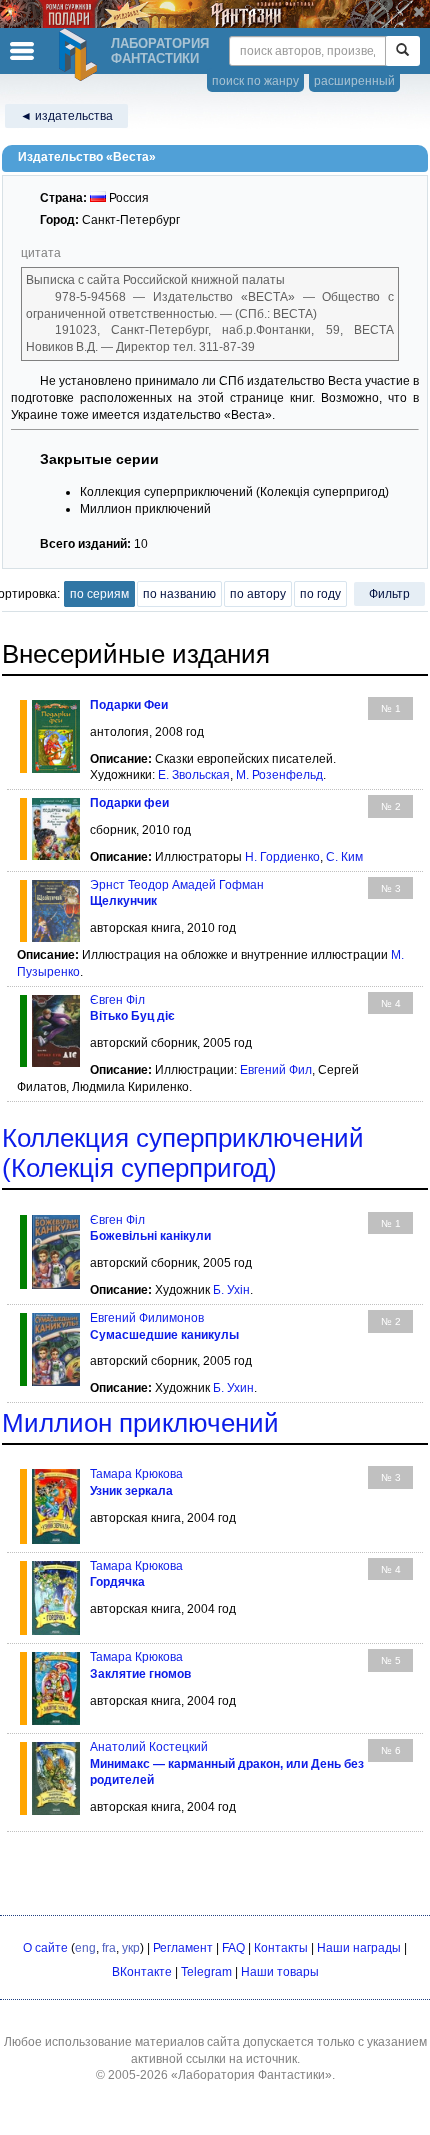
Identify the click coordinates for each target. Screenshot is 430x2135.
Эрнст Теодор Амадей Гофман (177, 885)
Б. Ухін (231, 1290)
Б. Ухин (233, 1388)
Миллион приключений (140, 1423)
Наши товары (280, 1972)
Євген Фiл (117, 1000)
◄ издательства (66, 116)
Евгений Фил (276, 1070)
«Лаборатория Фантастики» (251, 2075)
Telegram (206, 1972)
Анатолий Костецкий (149, 1747)
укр (131, 1948)
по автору (258, 594)
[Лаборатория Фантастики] (81, 55)
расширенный (354, 81)
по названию (179, 594)
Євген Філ (117, 1220)
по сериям (99, 594)
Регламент (183, 1948)
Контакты (281, 1948)
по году (320, 594)
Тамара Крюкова (136, 1474)
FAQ (233, 1948)
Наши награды (359, 1948)
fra (109, 1948)
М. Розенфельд (279, 775)
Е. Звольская (194, 775)
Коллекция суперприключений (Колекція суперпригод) (183, 1153)
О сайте (45, 1948)
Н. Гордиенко (282, 857)
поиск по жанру (255, 81)
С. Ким (344, 857)
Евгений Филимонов (147, 1318)
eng (85, 1948)
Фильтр (389, 594)
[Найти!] (402, 51)
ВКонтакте (142, 1972)
